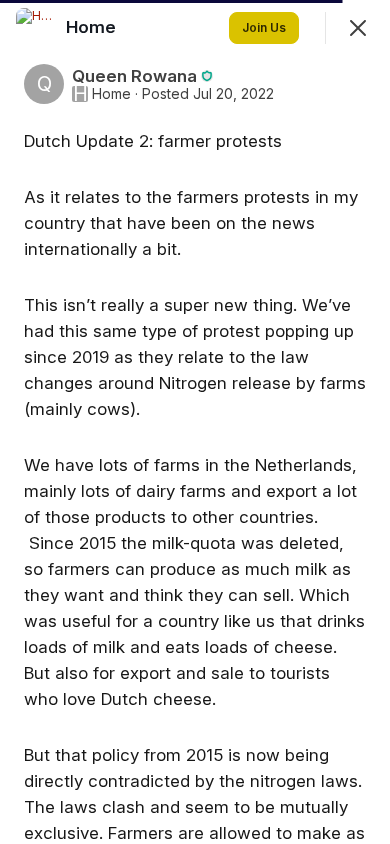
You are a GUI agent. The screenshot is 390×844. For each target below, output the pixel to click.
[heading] (93, 27)
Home (111, 94)
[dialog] (195, 422)
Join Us (264, 27)
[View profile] (36, 28)
